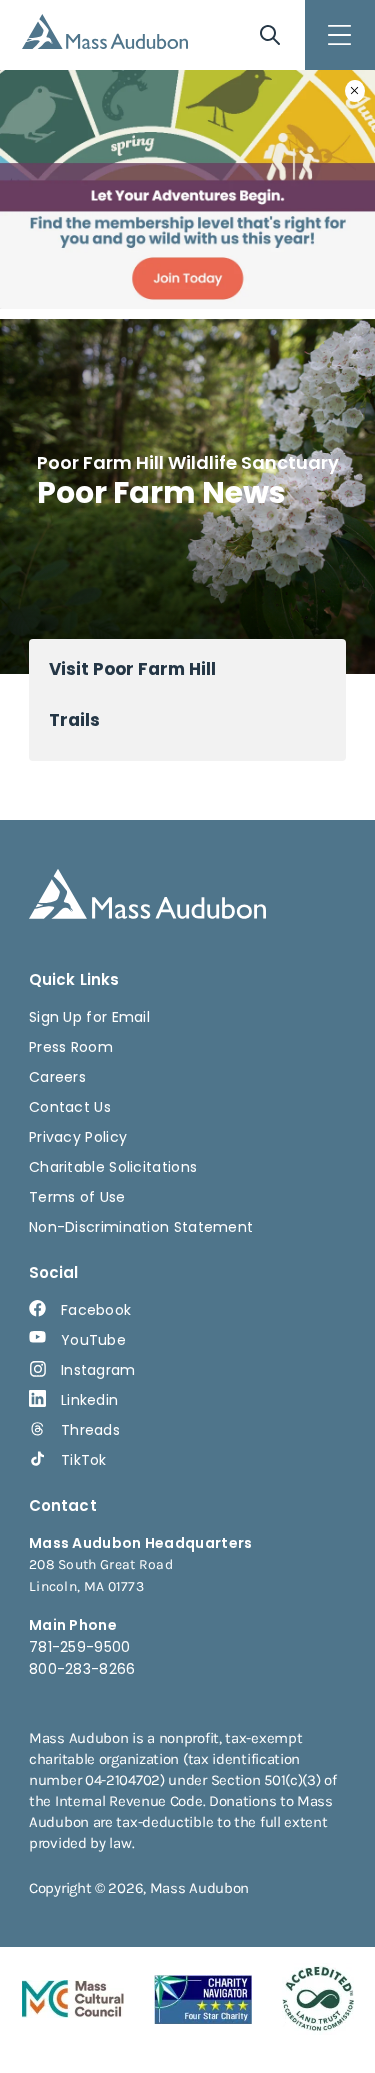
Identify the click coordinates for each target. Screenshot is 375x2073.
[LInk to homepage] (105, 31)
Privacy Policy (78, 1137)
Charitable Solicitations (113, 1167)
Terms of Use (77, 1197)
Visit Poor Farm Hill (132, 669)
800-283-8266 (82, 1669)
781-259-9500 (80, 1647)
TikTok (84, 1460)
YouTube (93, 1340)
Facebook (96, 1310)
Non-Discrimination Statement (141, 1227)
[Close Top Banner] (355, 91)
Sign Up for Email (89, 1017)
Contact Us (70, 1107)
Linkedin (89, 1400)
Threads (90, 1430)
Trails (74, 720)
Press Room (71, 1047)
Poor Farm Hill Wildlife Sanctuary (188, 462)
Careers (57, 1077)
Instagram (98, 1370)
